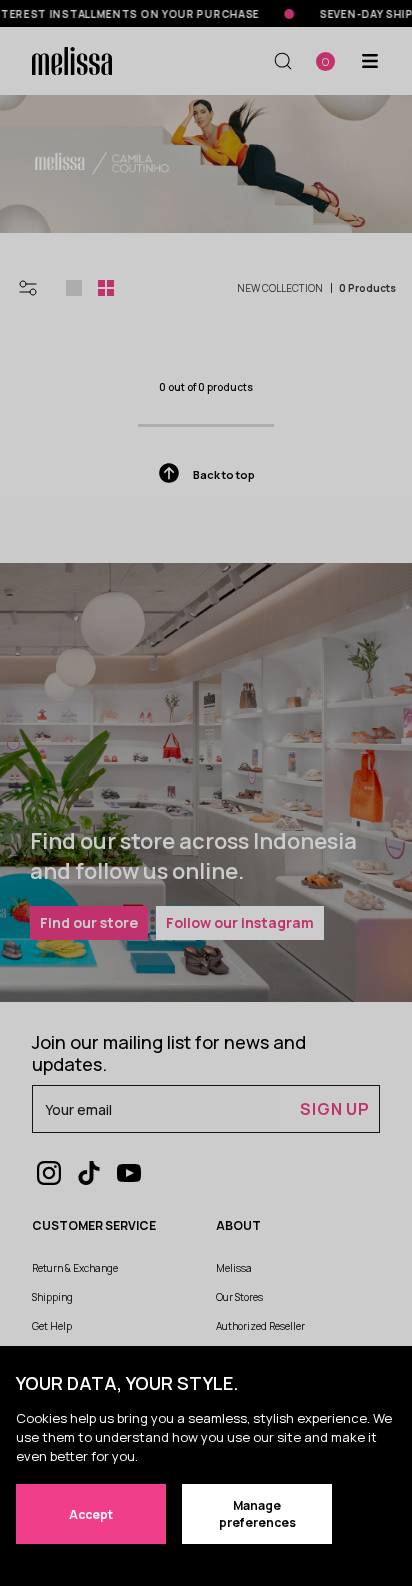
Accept (91, 1514)
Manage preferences (257, 1514)
